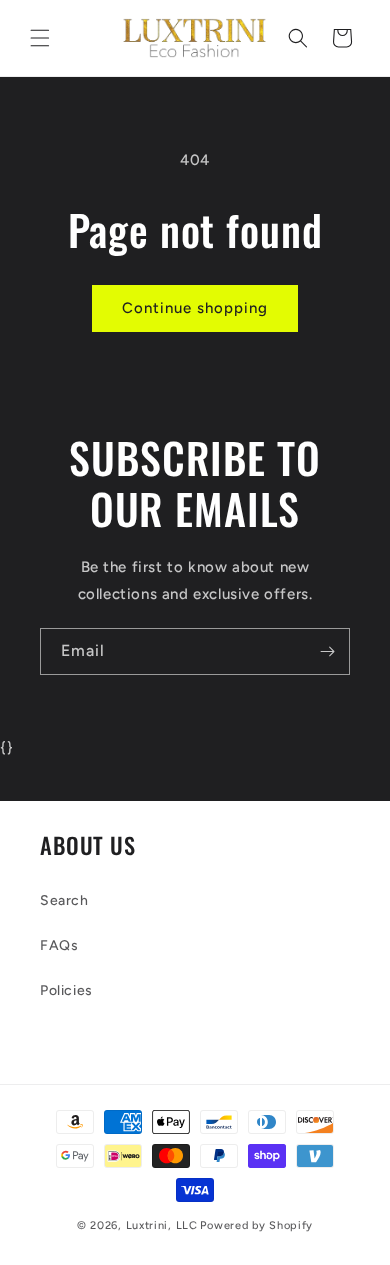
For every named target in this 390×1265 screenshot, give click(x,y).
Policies (66, 990)
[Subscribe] (327, 651)
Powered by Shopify (256, 1225)
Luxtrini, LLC (162, 1225)
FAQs (59, 945)
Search (64, 900)
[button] (40, 38)
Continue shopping (195, 308)
